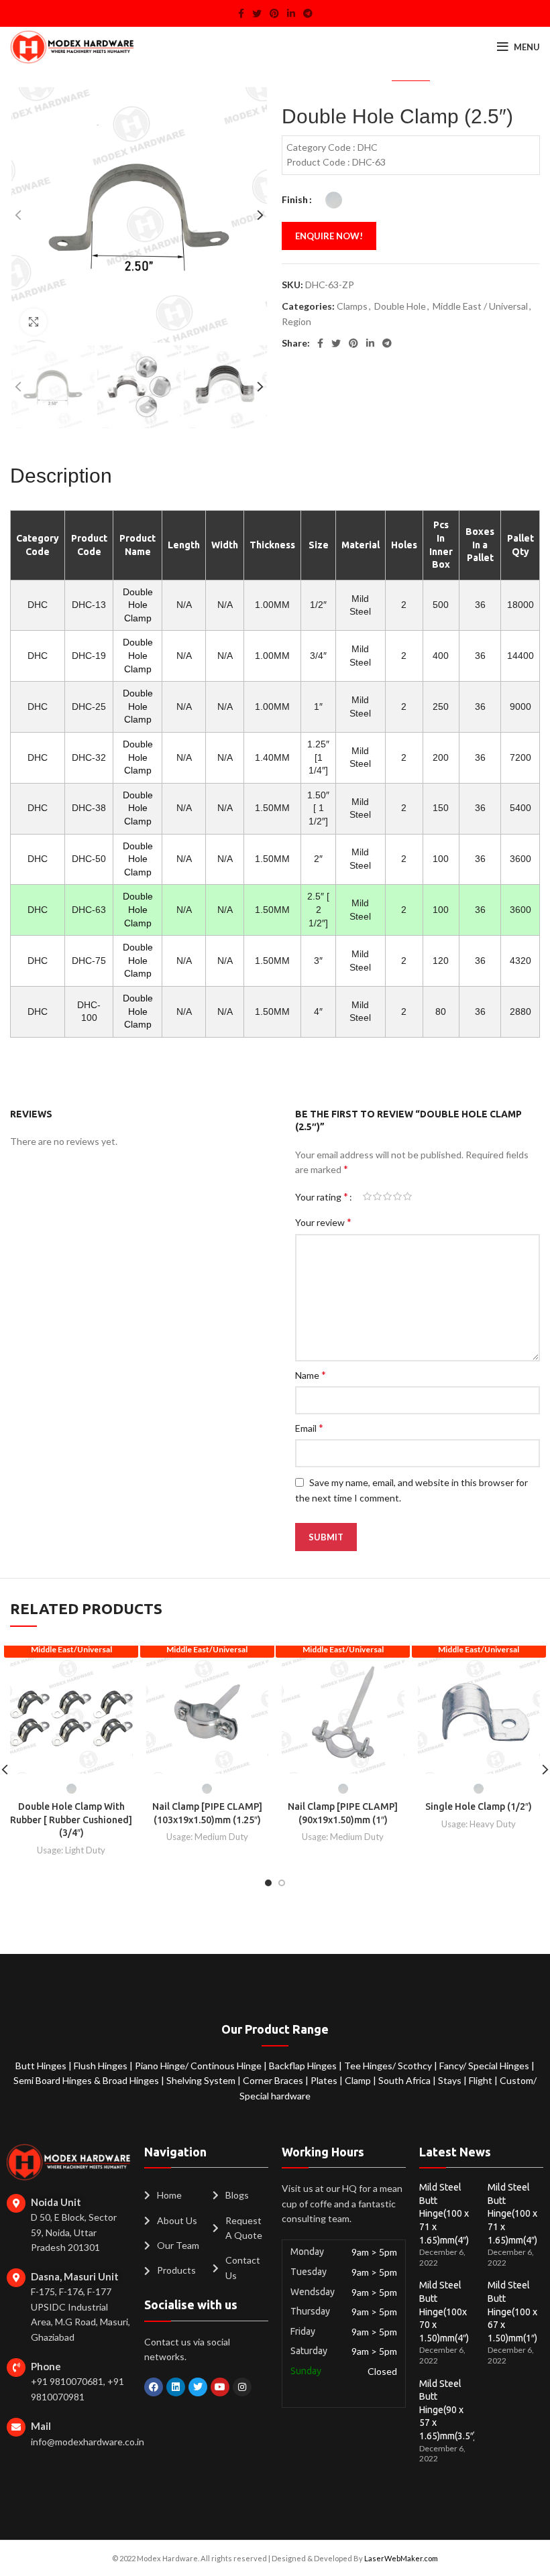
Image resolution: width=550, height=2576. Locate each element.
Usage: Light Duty (71, 1850)
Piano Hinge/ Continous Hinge (199, 2066)
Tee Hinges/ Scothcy (389, 2066)
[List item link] (172, 2195)
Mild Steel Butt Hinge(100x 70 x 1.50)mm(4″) (444, 2311)
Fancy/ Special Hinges (485, 2066)
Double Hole (400, 306)
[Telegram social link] (308, 13)
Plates (325, 2080)
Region (296, 321)
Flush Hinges (102, 2066)
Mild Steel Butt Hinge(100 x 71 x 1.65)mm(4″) (444, 2213)
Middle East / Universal (480, 306)
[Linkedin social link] (291, 13)
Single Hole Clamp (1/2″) (479, 1806)
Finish (295, 199)
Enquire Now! (329, 236)
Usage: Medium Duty (207, 1837)
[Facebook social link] (241, 13)
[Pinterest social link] (274, 13)
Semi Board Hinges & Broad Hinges (87, 2080)
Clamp (359, 2080)
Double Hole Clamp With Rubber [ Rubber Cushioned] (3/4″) (71, 1820)
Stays (451, 2080)
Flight (482, 2080)
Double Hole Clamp (138, 605)
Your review (323, 1222)
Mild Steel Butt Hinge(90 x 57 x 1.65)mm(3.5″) (448, 2410)
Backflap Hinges (304, 2066)
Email (309, 1427)
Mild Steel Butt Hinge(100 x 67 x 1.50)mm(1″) (512, 2311)
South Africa (404, 2080)
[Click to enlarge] (34, 322)
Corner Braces (274, 2080)
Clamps (352, 306)
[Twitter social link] (257, 13)
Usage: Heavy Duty (479, 1824)
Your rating (322, 1197)
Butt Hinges (42, 2066)
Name (311, 1374)
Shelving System (202, 2080)
